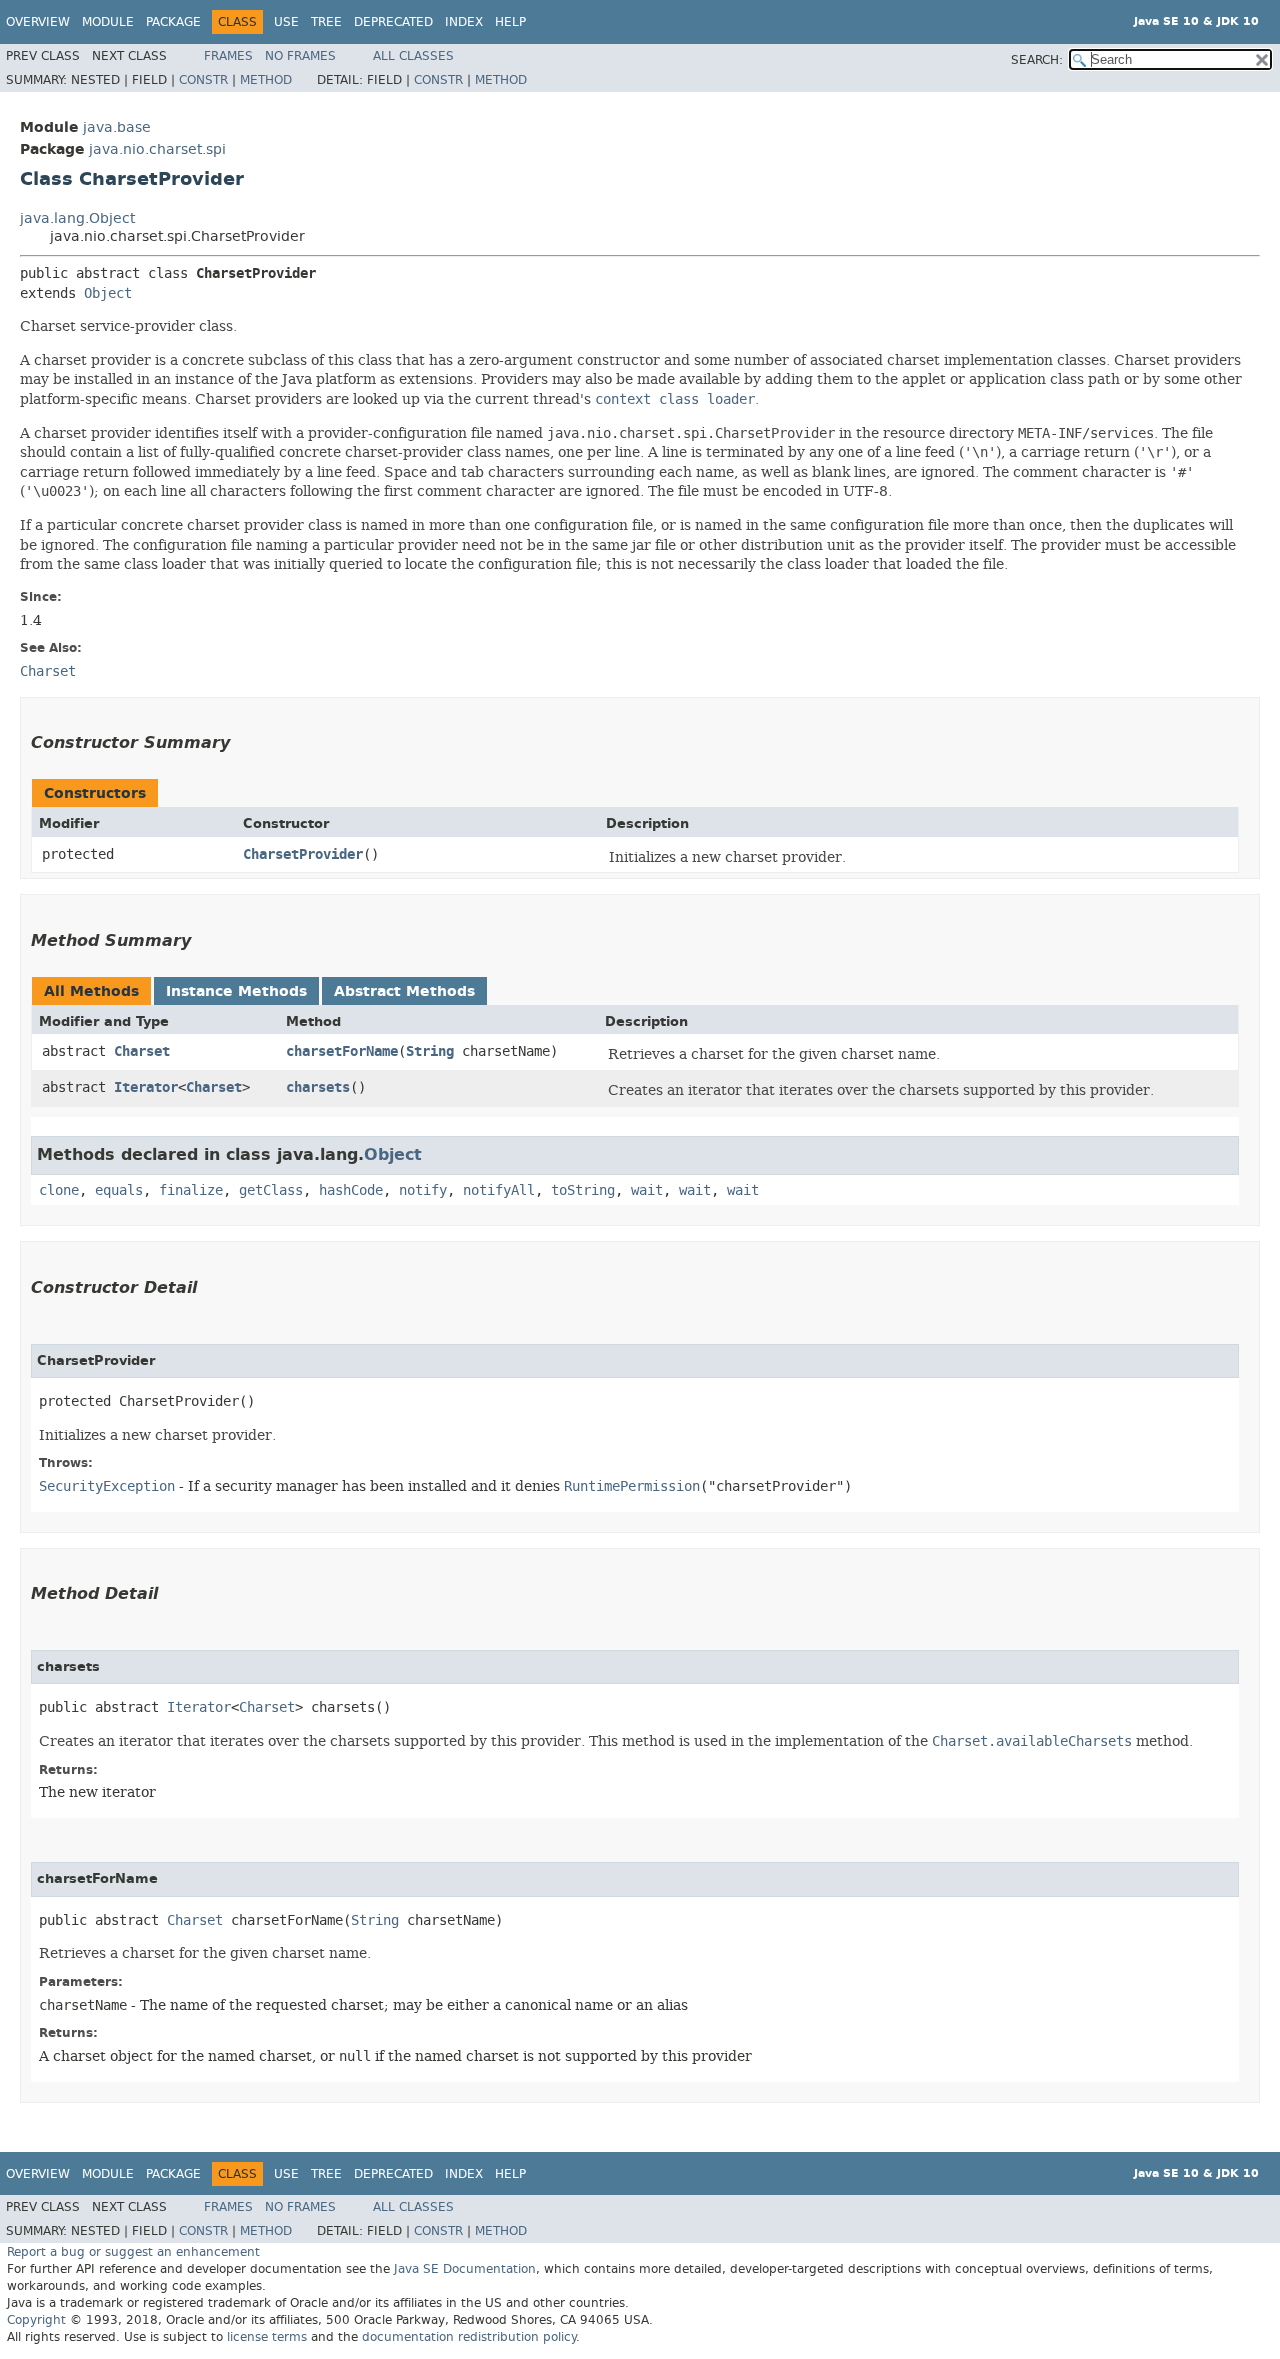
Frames (228, 56)
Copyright (36, 2320)
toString (583, 1190)
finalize (191, 1190)
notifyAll (499, 1190)
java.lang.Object (77, 218)
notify (423, 1190)
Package (173, 22)
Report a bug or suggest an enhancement (133, 2252)
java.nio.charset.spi (157, 149)
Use (286, 22)
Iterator (146, 1087)
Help (510, 22)
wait (647, 1190)
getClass (271, 1190)
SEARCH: (1037, 60)
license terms (267, 2337)
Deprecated (393, 22)
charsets (318, 1087)
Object (108, 293)
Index (464, 22)
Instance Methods (236, 991)
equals (119, 1190)
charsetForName (342, 1051)
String (430, 1051)
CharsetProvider (303, 854)
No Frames (300, 56)
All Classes (413, 56)
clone (59, 1190)
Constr (203, 80)
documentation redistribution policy (469, 2337)
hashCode (351, 1190)
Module (108, 22)
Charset (142, 1051)
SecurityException (107, 1486)
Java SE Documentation (465, 2269)
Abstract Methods (404, 991)
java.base (117, 127)
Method (266, 80)
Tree (326, 22)
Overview (38, 22)
